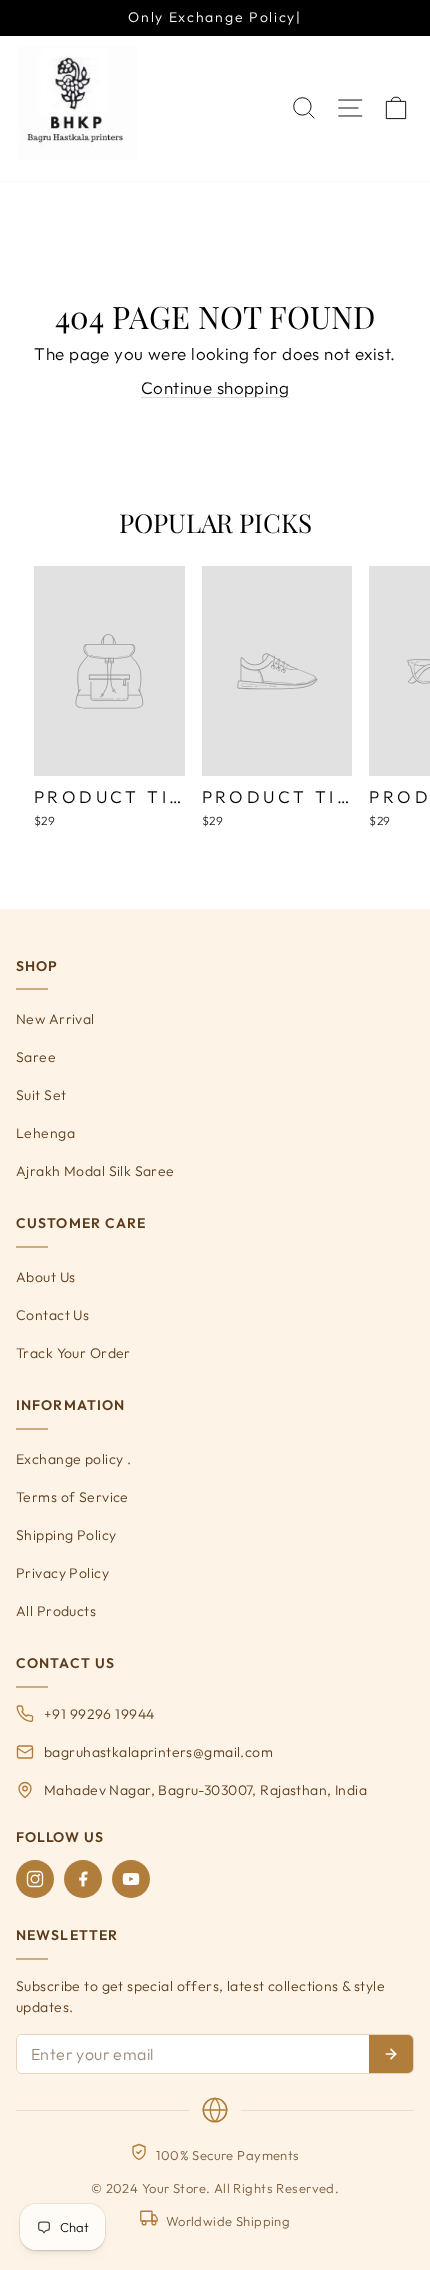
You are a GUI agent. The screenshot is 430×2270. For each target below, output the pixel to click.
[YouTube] (131, 1879)
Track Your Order (73, 1353)
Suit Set (41, 1095)
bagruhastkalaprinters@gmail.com (158, 1752)
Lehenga (45, 1133)
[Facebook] (83, 1879)
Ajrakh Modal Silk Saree (95, 1171)
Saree (36, 1057)
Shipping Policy (66, 1535)
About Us (45, 1277)
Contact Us (52, 1315)
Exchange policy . (73, 1459)
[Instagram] (35, 1879)
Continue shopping (215, 387)
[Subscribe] (391, 2054)
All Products (56, 1611)
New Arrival (55, 1019)
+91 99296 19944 (99, 1714)
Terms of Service (72, 1497)
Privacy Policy (62, 1573)
